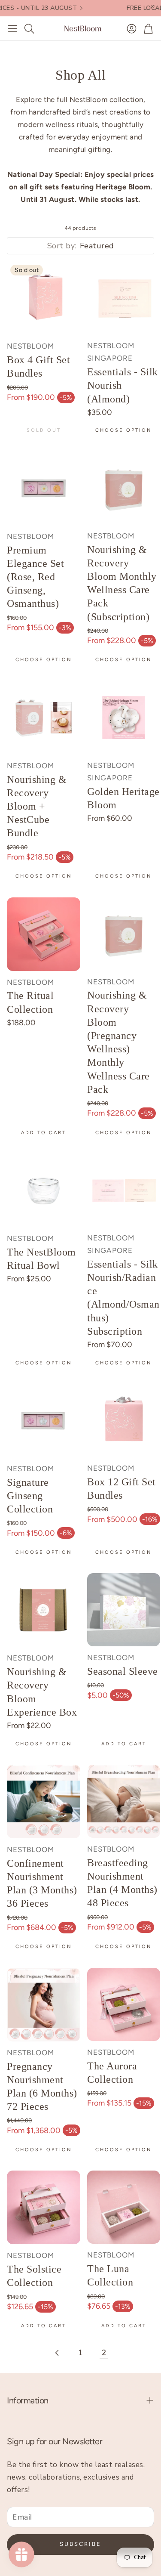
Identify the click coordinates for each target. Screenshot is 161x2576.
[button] (13, 28)
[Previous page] (58, 2353)
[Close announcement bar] (152, 6)
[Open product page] (124, 298)
